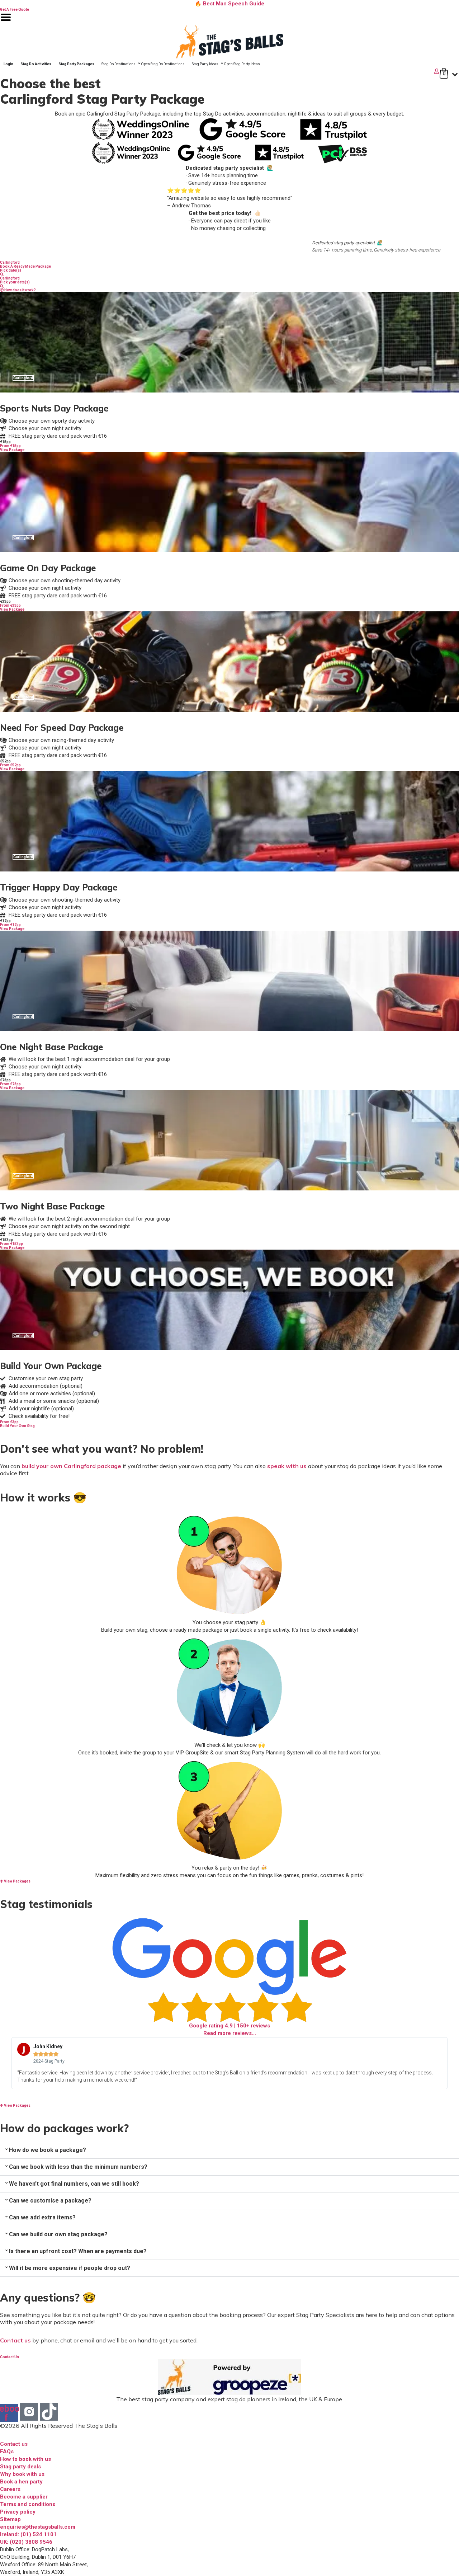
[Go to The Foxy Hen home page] (229, 42)
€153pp (6, 1240)
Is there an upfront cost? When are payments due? (78, 2251)
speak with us (287, 1466)
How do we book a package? (48, 2150)
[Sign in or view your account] (220, 71)
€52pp (5, 761)
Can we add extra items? (42, 2217)
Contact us (15, 2340)
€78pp (5, 1080)
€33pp (5, 601)
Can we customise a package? (50, 2201)
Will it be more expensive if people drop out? (70, 2268)
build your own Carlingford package (71, 1466)
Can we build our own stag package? (58, 2234)
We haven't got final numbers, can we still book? (74, 2184)
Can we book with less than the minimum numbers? (78, 2167)
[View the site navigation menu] (6, 22)
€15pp (5, 442)
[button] (229, 2150)
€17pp (5, 921)
